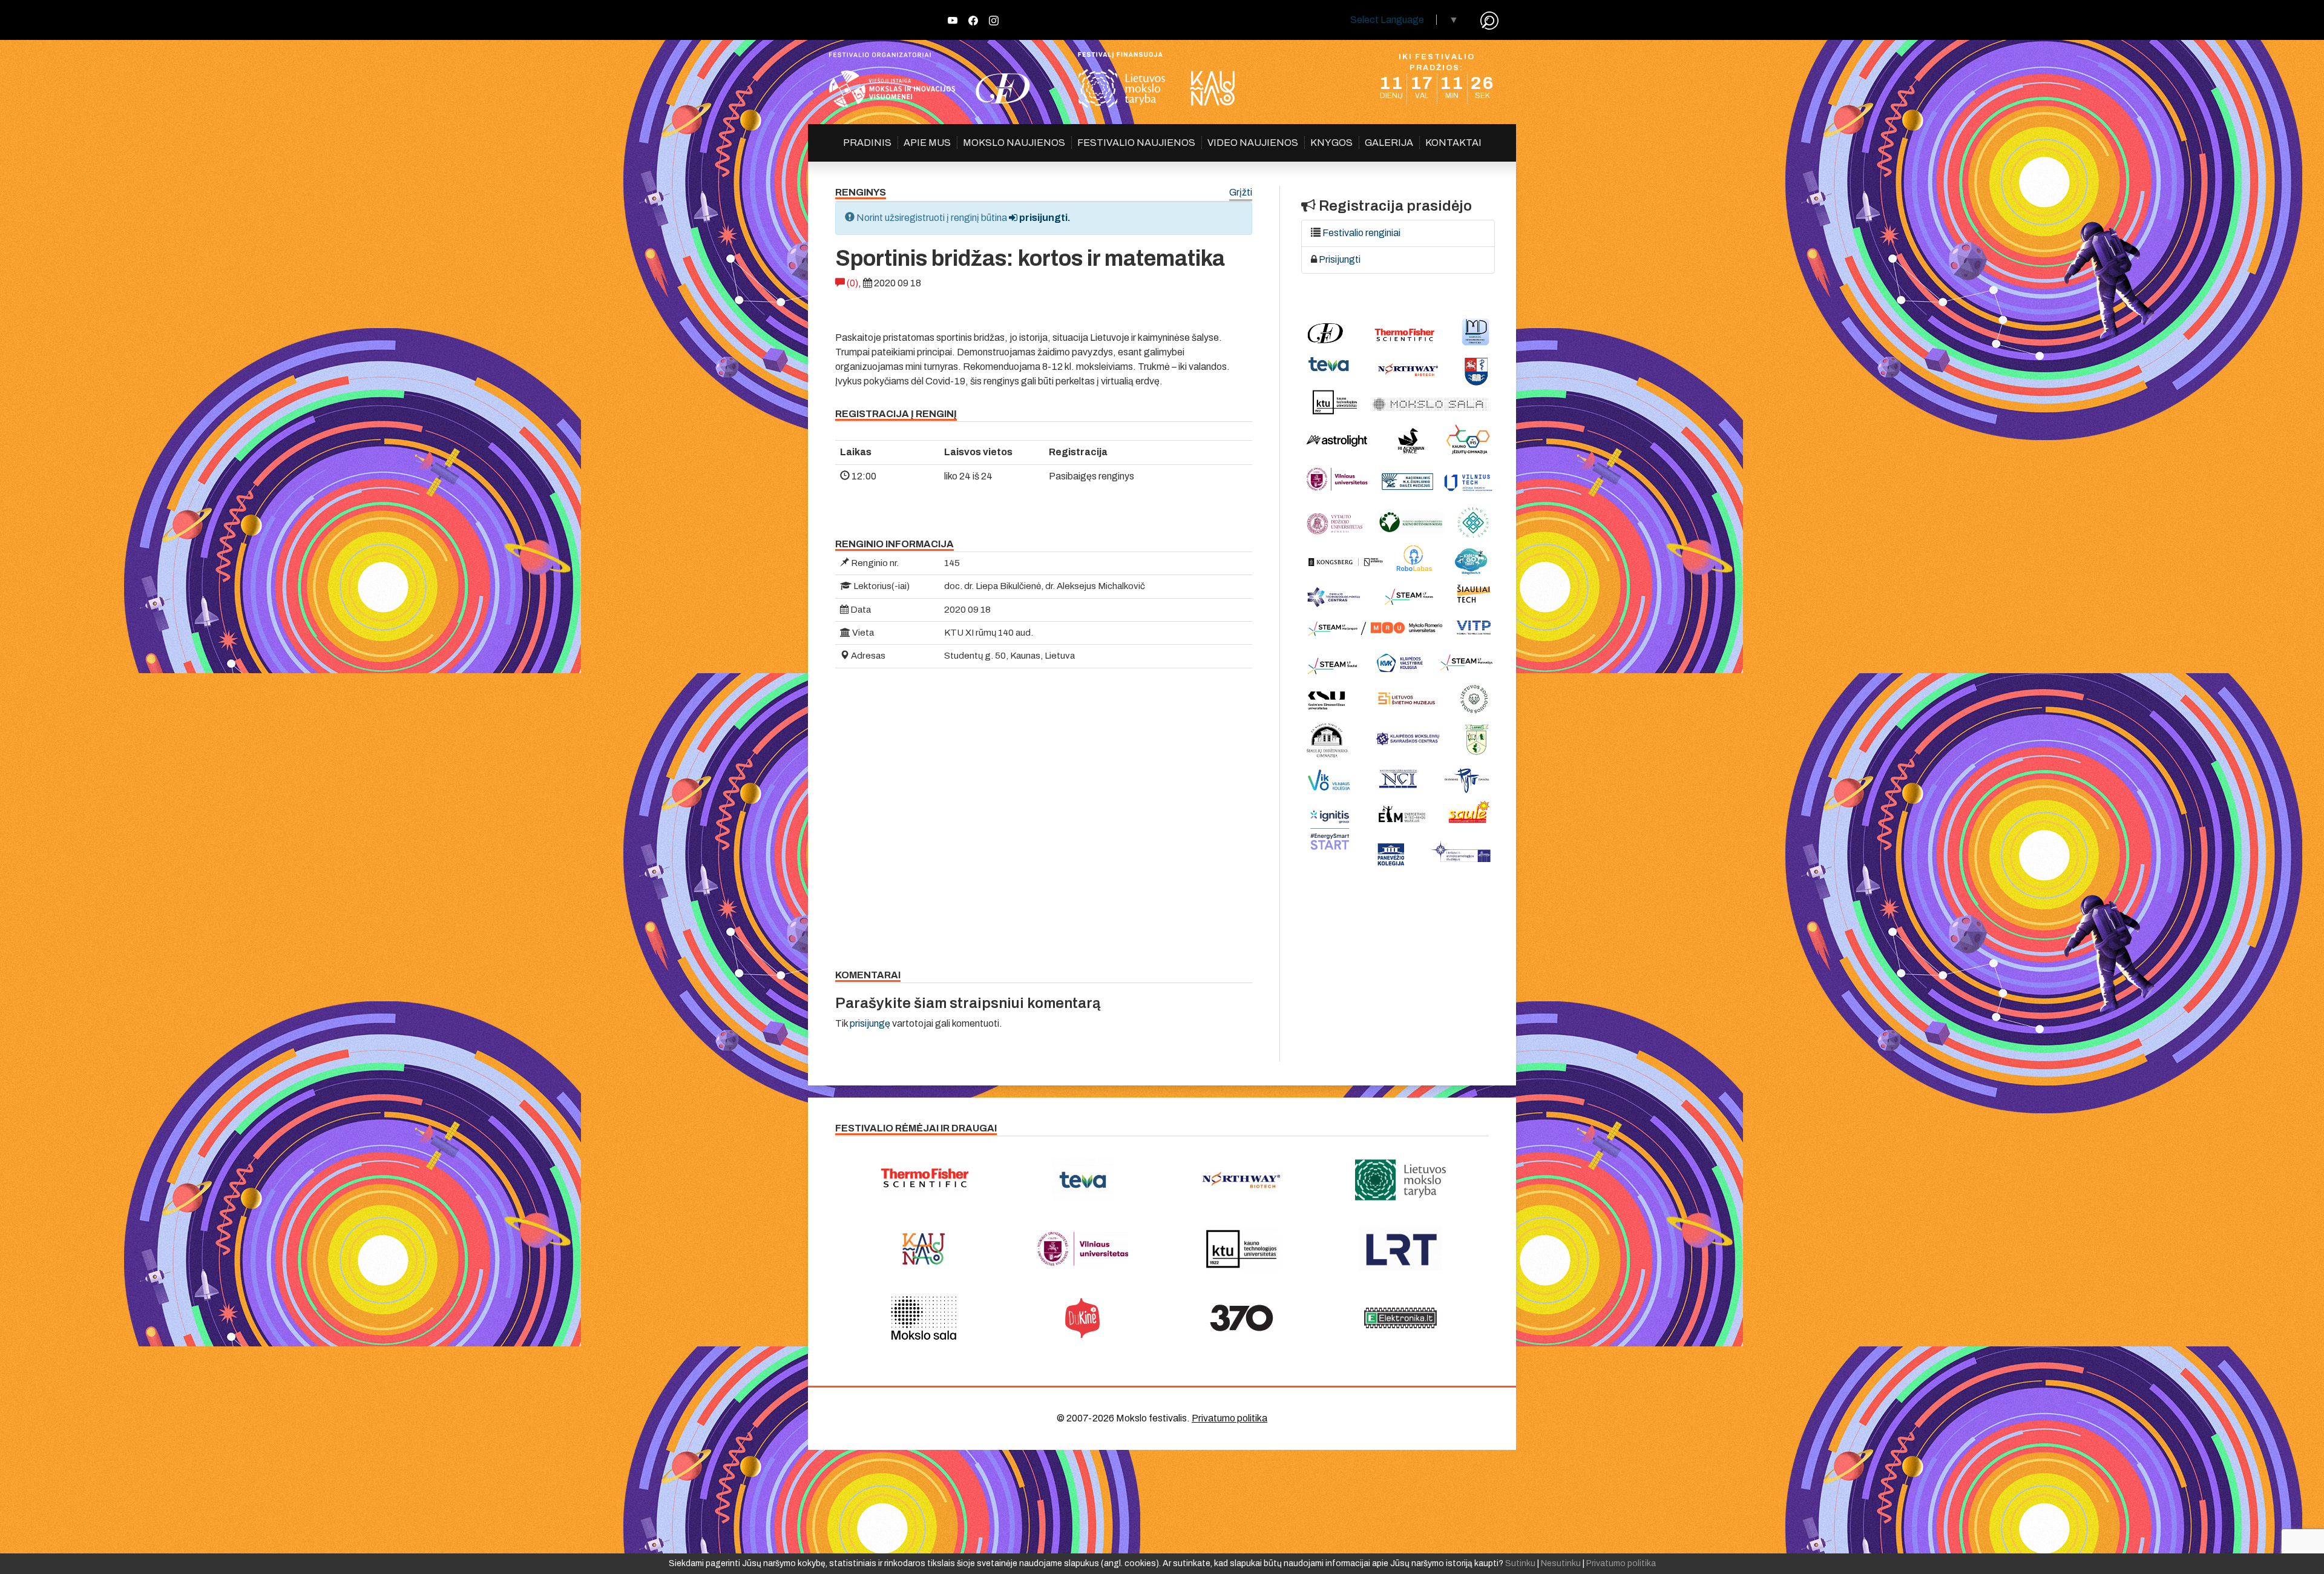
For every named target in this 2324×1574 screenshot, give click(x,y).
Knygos (1331, 143)
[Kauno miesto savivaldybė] (924, 1249)
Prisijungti (1340, 259)
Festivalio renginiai (1361, 233)
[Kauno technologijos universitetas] (1242, 1249)
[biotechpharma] (1242, 1180)
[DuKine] (1083, 1318)
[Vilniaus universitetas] (1083, 1249)
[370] (1242, 1318)
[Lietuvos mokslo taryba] (1401, 1180)
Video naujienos (1253, 143)
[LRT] (1401, 1249)
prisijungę (870, 1023)
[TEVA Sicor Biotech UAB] (1083, 1180)
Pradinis (867, 143)
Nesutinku (1561, 1563)
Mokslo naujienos (1014, 143)
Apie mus (927, 143)
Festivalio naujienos (1136, 143)
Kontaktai (1453, 143)
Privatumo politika (1229, 1418)
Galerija (1389, 143)
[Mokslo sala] (924, 1318)
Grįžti (1241, 193)
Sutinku (1520, 1563)
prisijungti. (1044, 218)
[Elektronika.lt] (1401, 1318)
